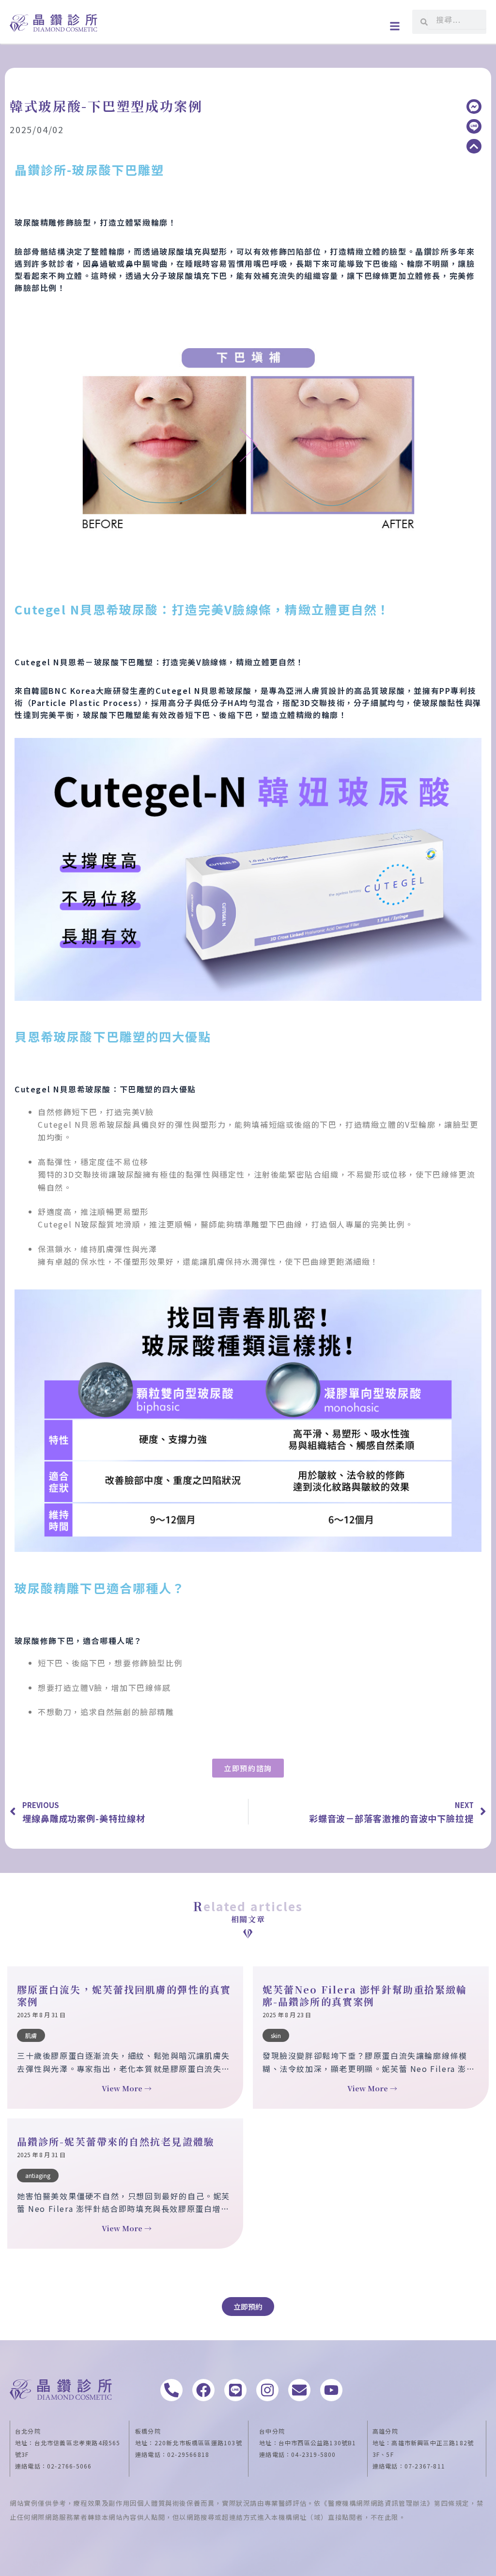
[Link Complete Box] (125, 2038)
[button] (395, 26)
